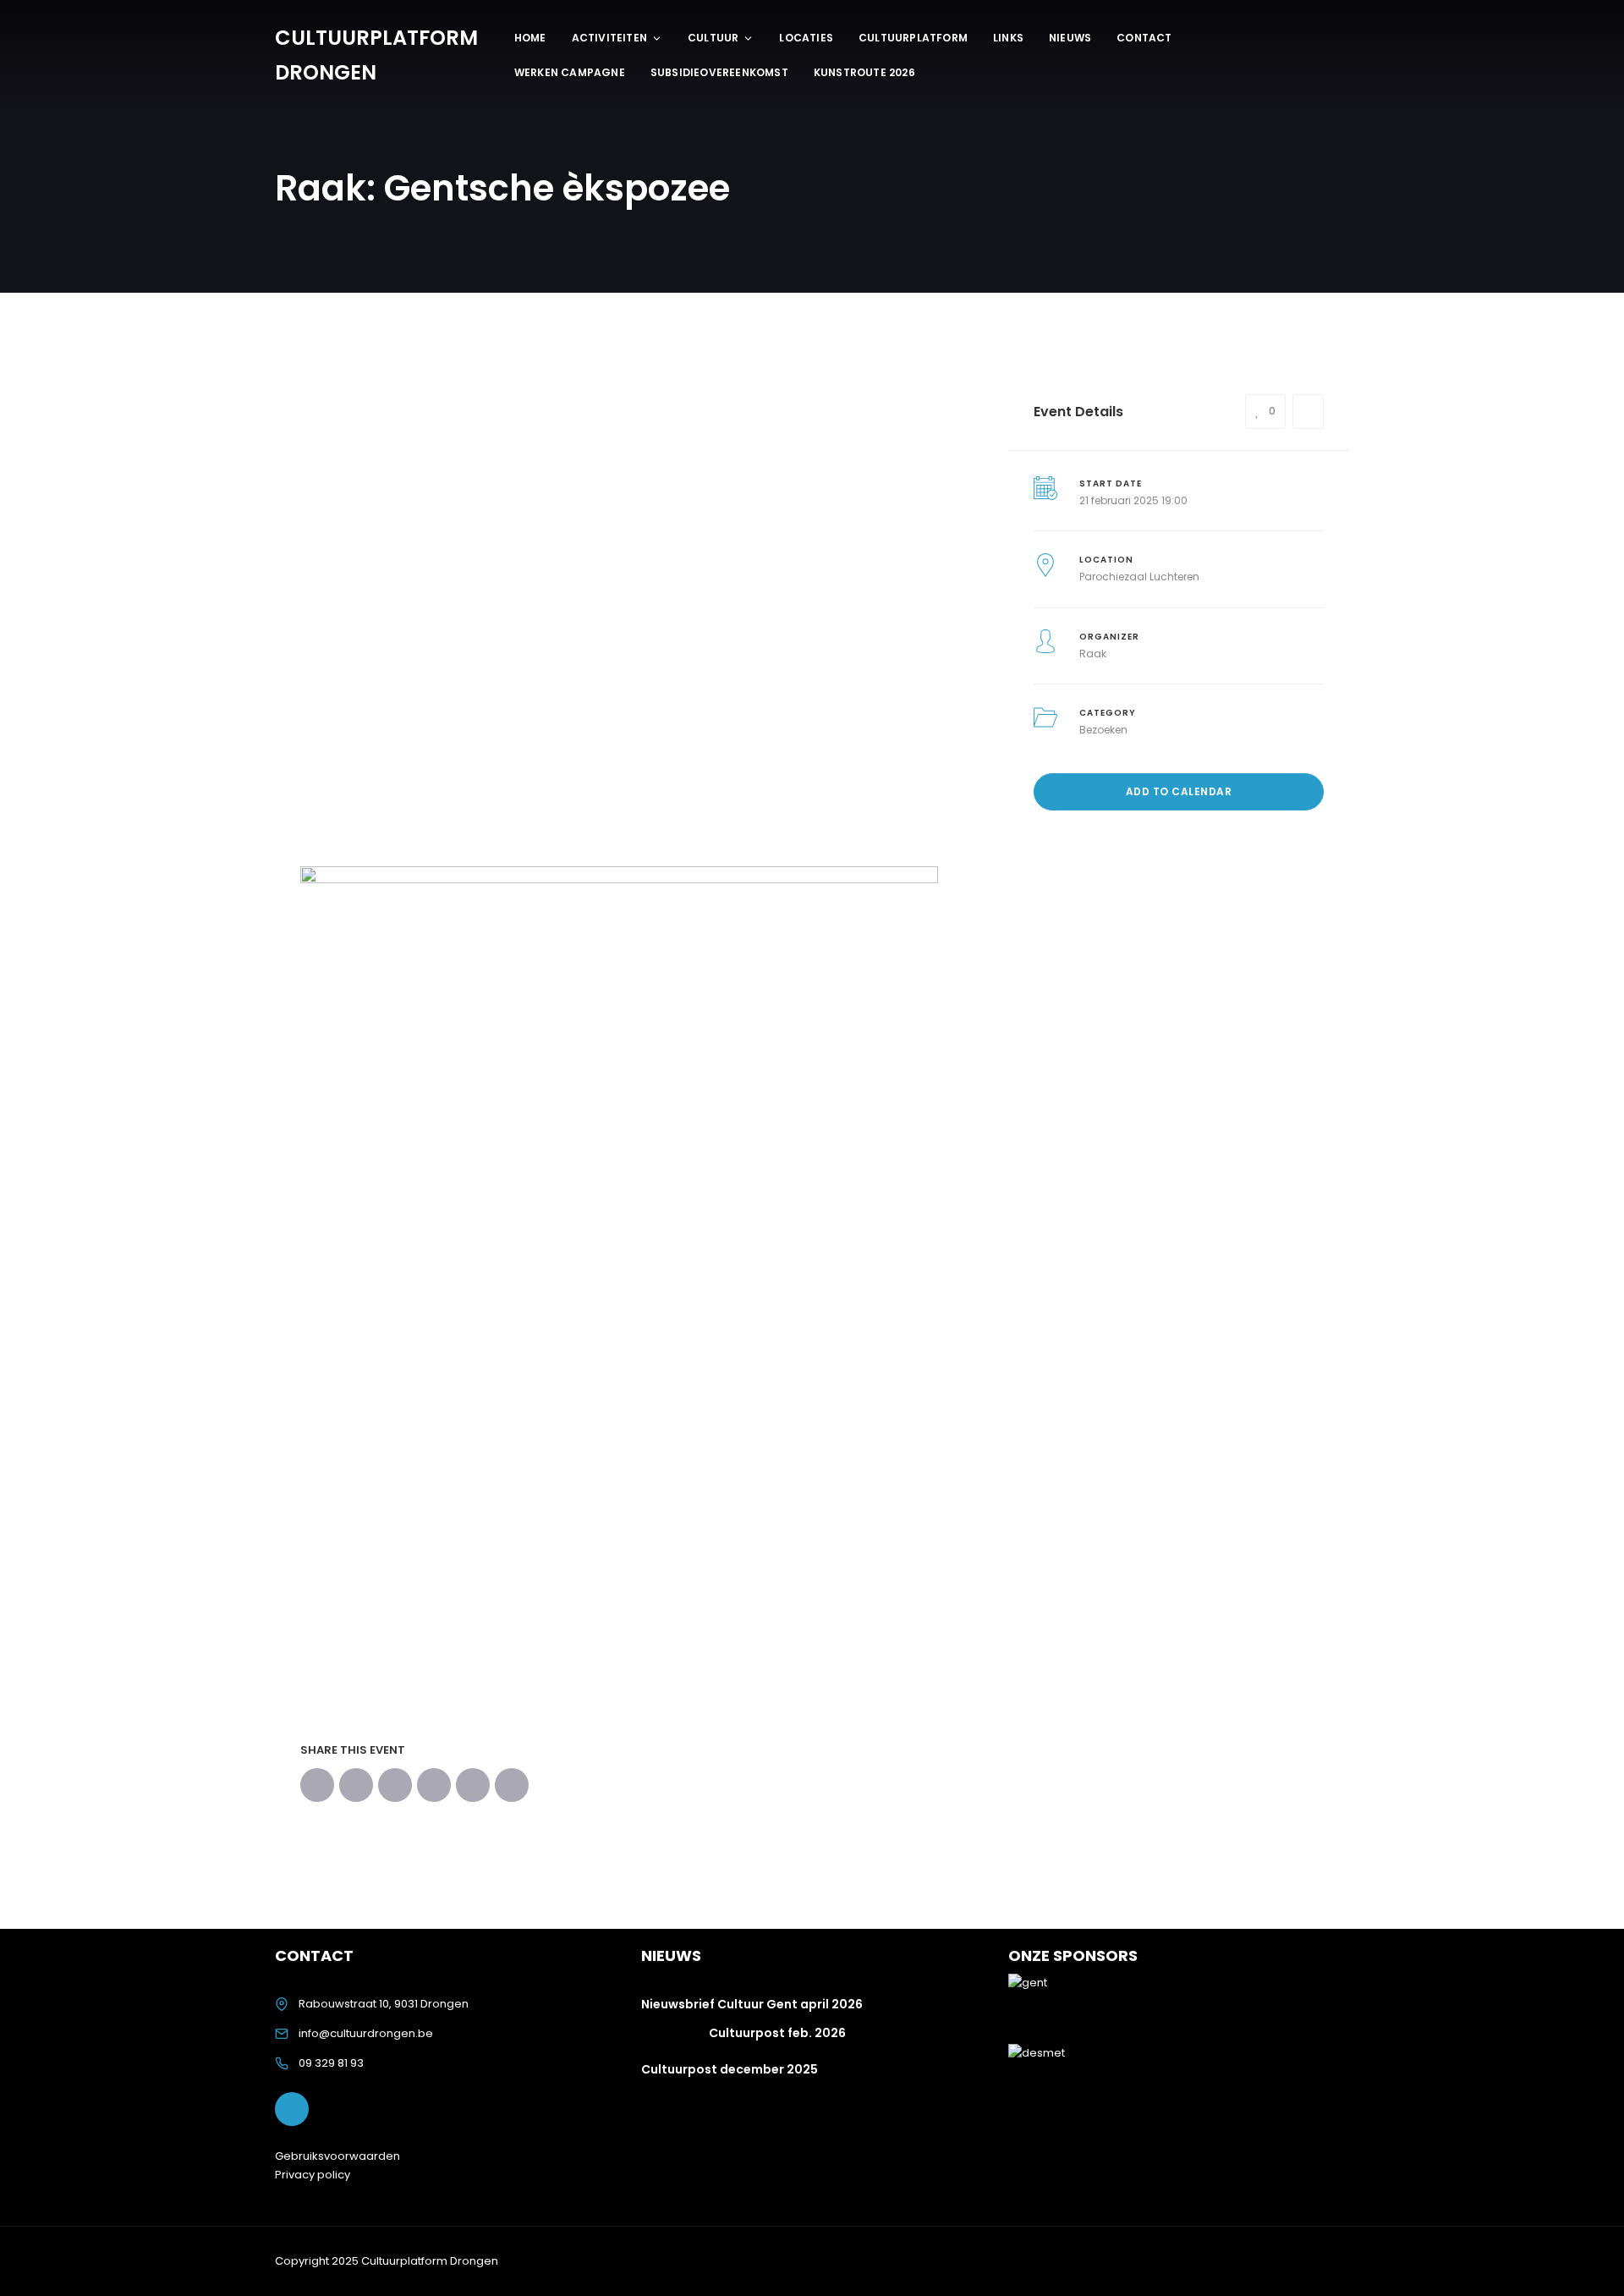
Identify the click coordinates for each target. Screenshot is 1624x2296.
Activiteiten (609, 38)
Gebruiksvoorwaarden (337, 2156)
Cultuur (713, 38)
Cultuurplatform (913, 38)
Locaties (806, 38)
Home (530, 38)
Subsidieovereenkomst (719, 72)
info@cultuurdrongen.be (366, 2033)
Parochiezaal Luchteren (1139, 577)
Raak (1093, 654)
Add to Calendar (1179, 791)
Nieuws (1070, 38)
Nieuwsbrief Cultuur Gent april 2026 (752, 2004)
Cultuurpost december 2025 (730, 2069)
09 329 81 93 (331, 2063)
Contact (1144, 38)
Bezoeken (1103, 730)
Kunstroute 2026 (864, 72)
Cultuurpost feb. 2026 (777, 2033)
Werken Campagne (570, 72)
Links (1008, 38)
